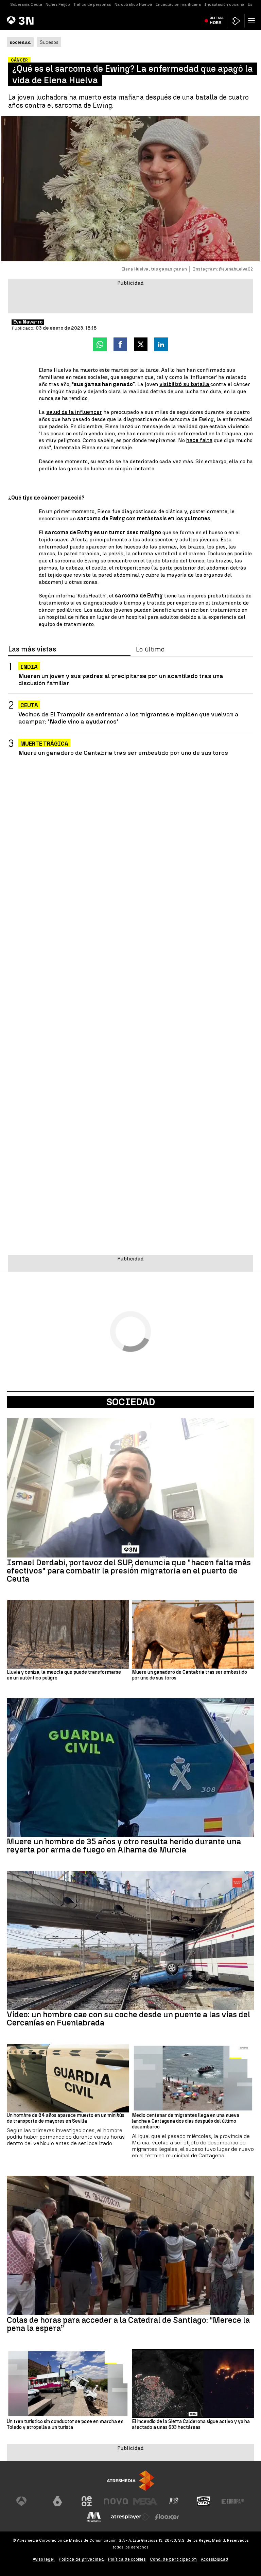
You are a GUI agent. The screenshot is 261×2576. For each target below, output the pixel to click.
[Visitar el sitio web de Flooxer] (167, 2517)
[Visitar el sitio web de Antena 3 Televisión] (28, 2501)
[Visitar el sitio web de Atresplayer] (130, 2517)
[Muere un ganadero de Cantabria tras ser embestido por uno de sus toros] (193, 1634)
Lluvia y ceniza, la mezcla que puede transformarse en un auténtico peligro (64, 1675)
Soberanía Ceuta (26, 4)
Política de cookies (127, 2559)
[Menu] (253, 20)
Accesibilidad (215, 2559)
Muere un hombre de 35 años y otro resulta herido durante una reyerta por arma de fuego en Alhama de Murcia (124, 1846)
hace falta (199, 440)
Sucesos (49, 42)
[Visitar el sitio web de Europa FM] (233, 2501)
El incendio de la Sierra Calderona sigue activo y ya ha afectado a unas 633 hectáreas (191, 2425)
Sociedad (131, 1402)
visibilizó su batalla (185, 384)
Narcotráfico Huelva (133, 4)
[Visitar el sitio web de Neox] (87, 2501)
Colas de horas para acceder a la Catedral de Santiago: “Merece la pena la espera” (128, 2324)
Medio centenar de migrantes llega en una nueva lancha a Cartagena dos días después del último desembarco (186, 2121)
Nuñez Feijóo (58, 4)
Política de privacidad (81, 2559)
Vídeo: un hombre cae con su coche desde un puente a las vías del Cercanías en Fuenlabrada (128, 2019)
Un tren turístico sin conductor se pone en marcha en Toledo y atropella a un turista (65, 2425)
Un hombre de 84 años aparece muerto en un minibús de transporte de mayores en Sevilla (66, 2118)
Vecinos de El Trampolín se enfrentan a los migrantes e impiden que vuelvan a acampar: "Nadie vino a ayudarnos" (128, 718)
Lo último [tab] (150, 649)
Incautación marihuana (178, 4)
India (29, 667)
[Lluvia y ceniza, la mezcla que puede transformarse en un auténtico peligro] (68, 1634)
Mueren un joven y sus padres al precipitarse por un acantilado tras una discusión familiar (121, 679)
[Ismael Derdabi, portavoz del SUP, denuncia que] (130, 1488)
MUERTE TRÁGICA (44, 744)
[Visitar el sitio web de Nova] (116, 2501)
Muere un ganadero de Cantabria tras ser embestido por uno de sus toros (123, 753)
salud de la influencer (74, 412)
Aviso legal (44, 2559)
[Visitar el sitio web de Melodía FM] (94, 2517)
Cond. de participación (173, 2559)
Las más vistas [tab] (32, 649)
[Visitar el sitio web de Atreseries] (174, 2501)
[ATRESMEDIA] (130, 2481)
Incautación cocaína (224, 4)
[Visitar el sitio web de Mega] (145, 2501)
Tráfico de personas (92, 4)
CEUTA (29, 705)
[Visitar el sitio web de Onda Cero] (204, 2501)
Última (217, 20)
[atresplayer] (236, 21)
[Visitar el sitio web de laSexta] (57, 2501)
